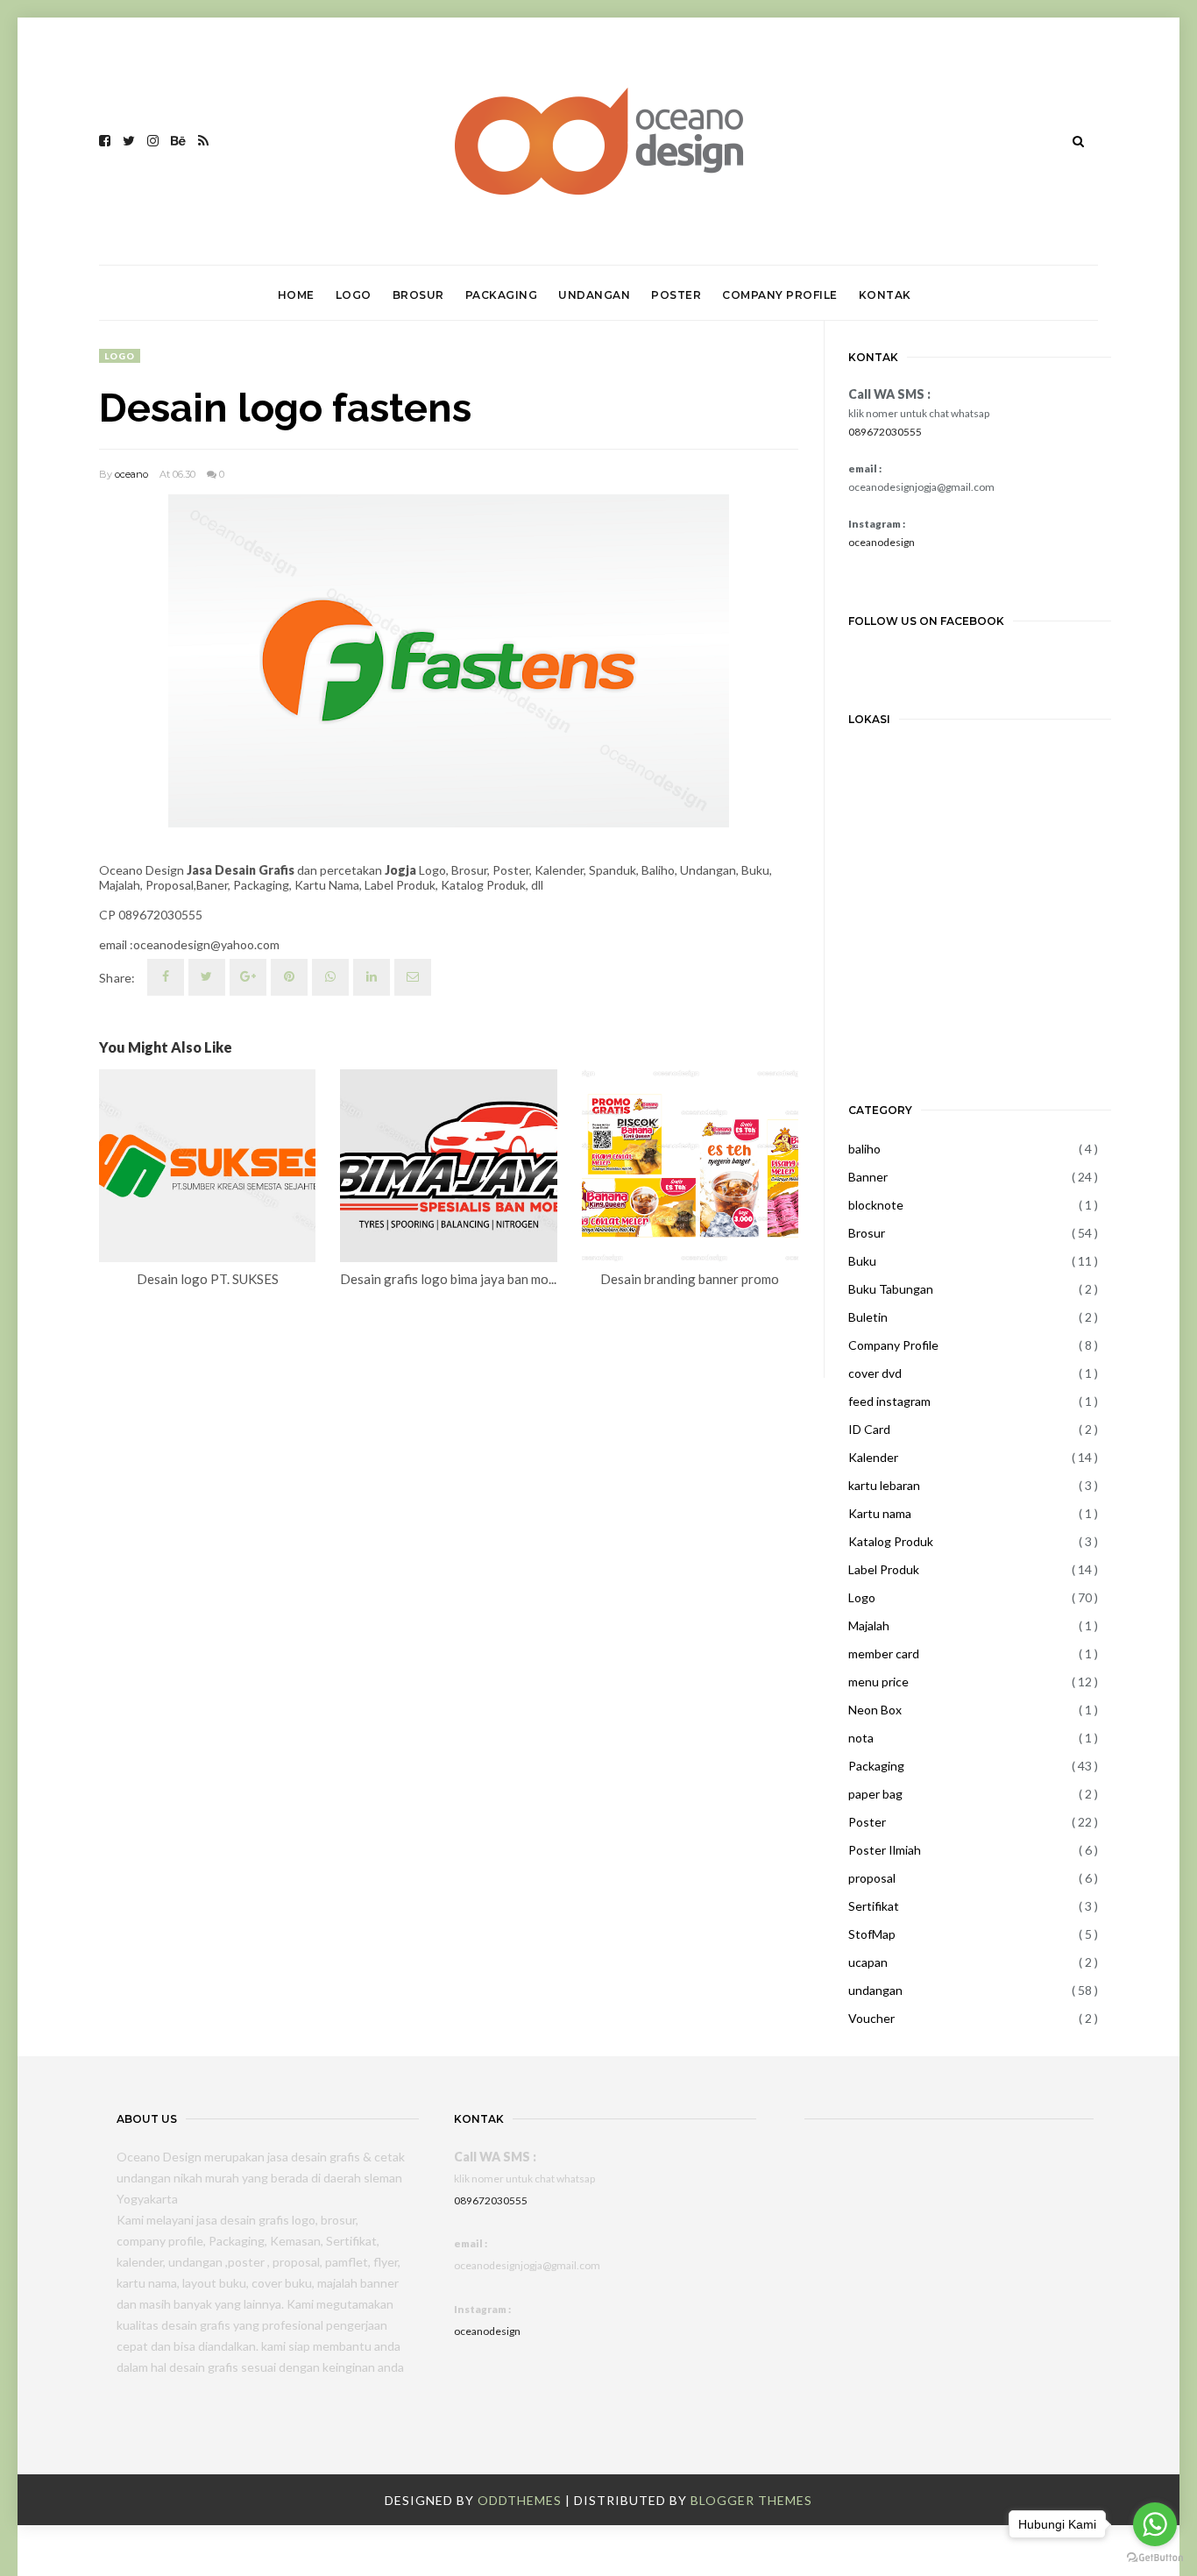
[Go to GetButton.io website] (1155, 2558)
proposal (872, 1878)
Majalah (869, 1625)
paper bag (875, 1794)
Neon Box (875, 1710)
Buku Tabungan (891, 1289)
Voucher (871, 2018)
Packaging (876, 1766)
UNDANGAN (594, 295)
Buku (862, 1261)
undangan (875, 1990)
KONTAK (885, 295)
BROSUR (418, 295)
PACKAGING (502, 295)
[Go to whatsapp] (1155, 2524)
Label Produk (884, 1569)
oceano (131, 474)
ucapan (868, 1962)
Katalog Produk (891, 1541)
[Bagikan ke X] (207, 977)
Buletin (868, 1317)
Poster (867, 1822)
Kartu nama (880, 1513)
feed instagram (889, 1401)
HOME (296, 295)
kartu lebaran (884, 1485)
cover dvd (875, 1373)
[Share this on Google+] (248, 977)
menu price (878, 1682)
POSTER (676, 295)
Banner (868, 1177)
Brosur (867, 1233)
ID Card (869, 1429)
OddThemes (520, 2500)
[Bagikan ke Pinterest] (413, 977)
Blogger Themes (751, 2500)
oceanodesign (882, 542)
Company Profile (893, 1345)
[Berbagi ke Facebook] (166, 977)
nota (861, 1738)
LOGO (354, 295)
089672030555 (885, 432)
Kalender (873, 1457)
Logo (120, 356)
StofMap (872, 1934)
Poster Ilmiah (885, 1850)
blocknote (876, 1205)
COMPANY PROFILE (780, 295)
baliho (864, 1149)
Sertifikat (874, 1906)
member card (884, 1653)
